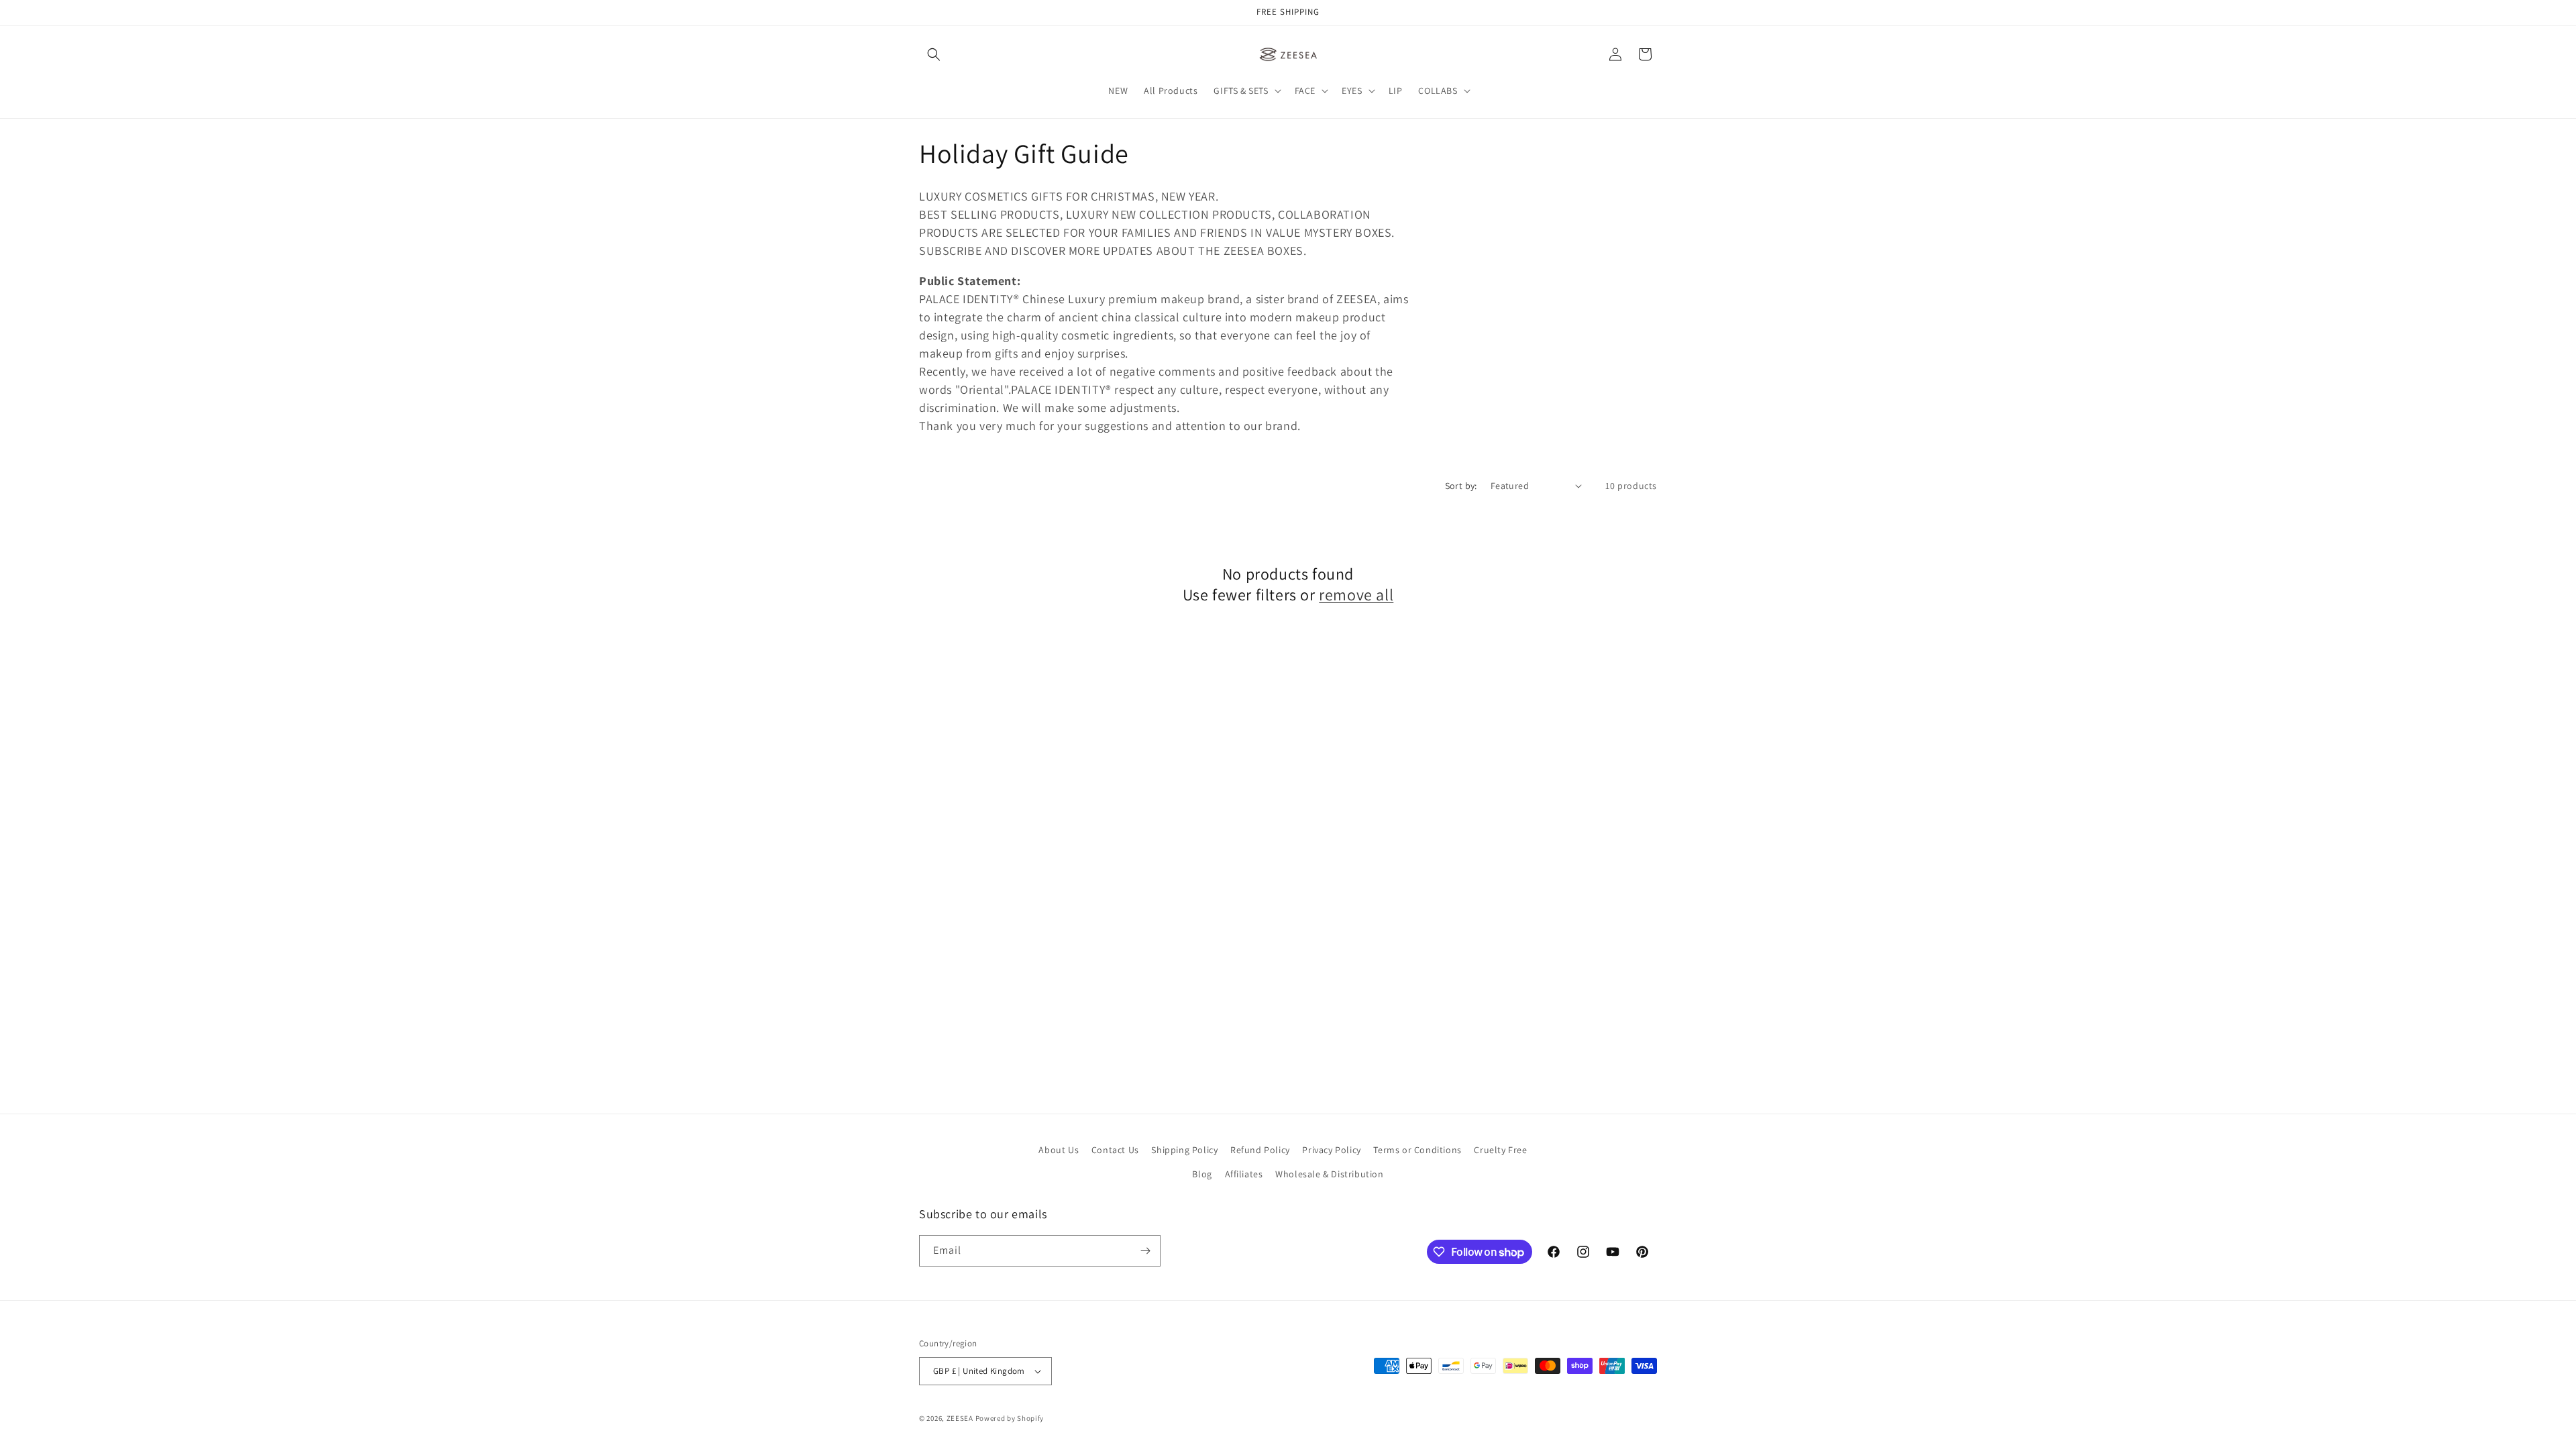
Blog (1202, 1174)
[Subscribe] (1145, 1251)
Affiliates (1244, 1174)
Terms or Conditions (1417, 1150)
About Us (1059, 1150)
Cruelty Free (1500, 1150)
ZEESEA (960, 1418)
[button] (934, 54)
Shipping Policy (1184, 1150)
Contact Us (1115, 1150)
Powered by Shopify (1010, 1418)
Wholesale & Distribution (1329, 1174)
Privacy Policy (1331, 1150)
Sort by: (1461, 486)
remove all (1356, 595)
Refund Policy (1260, 1150)
